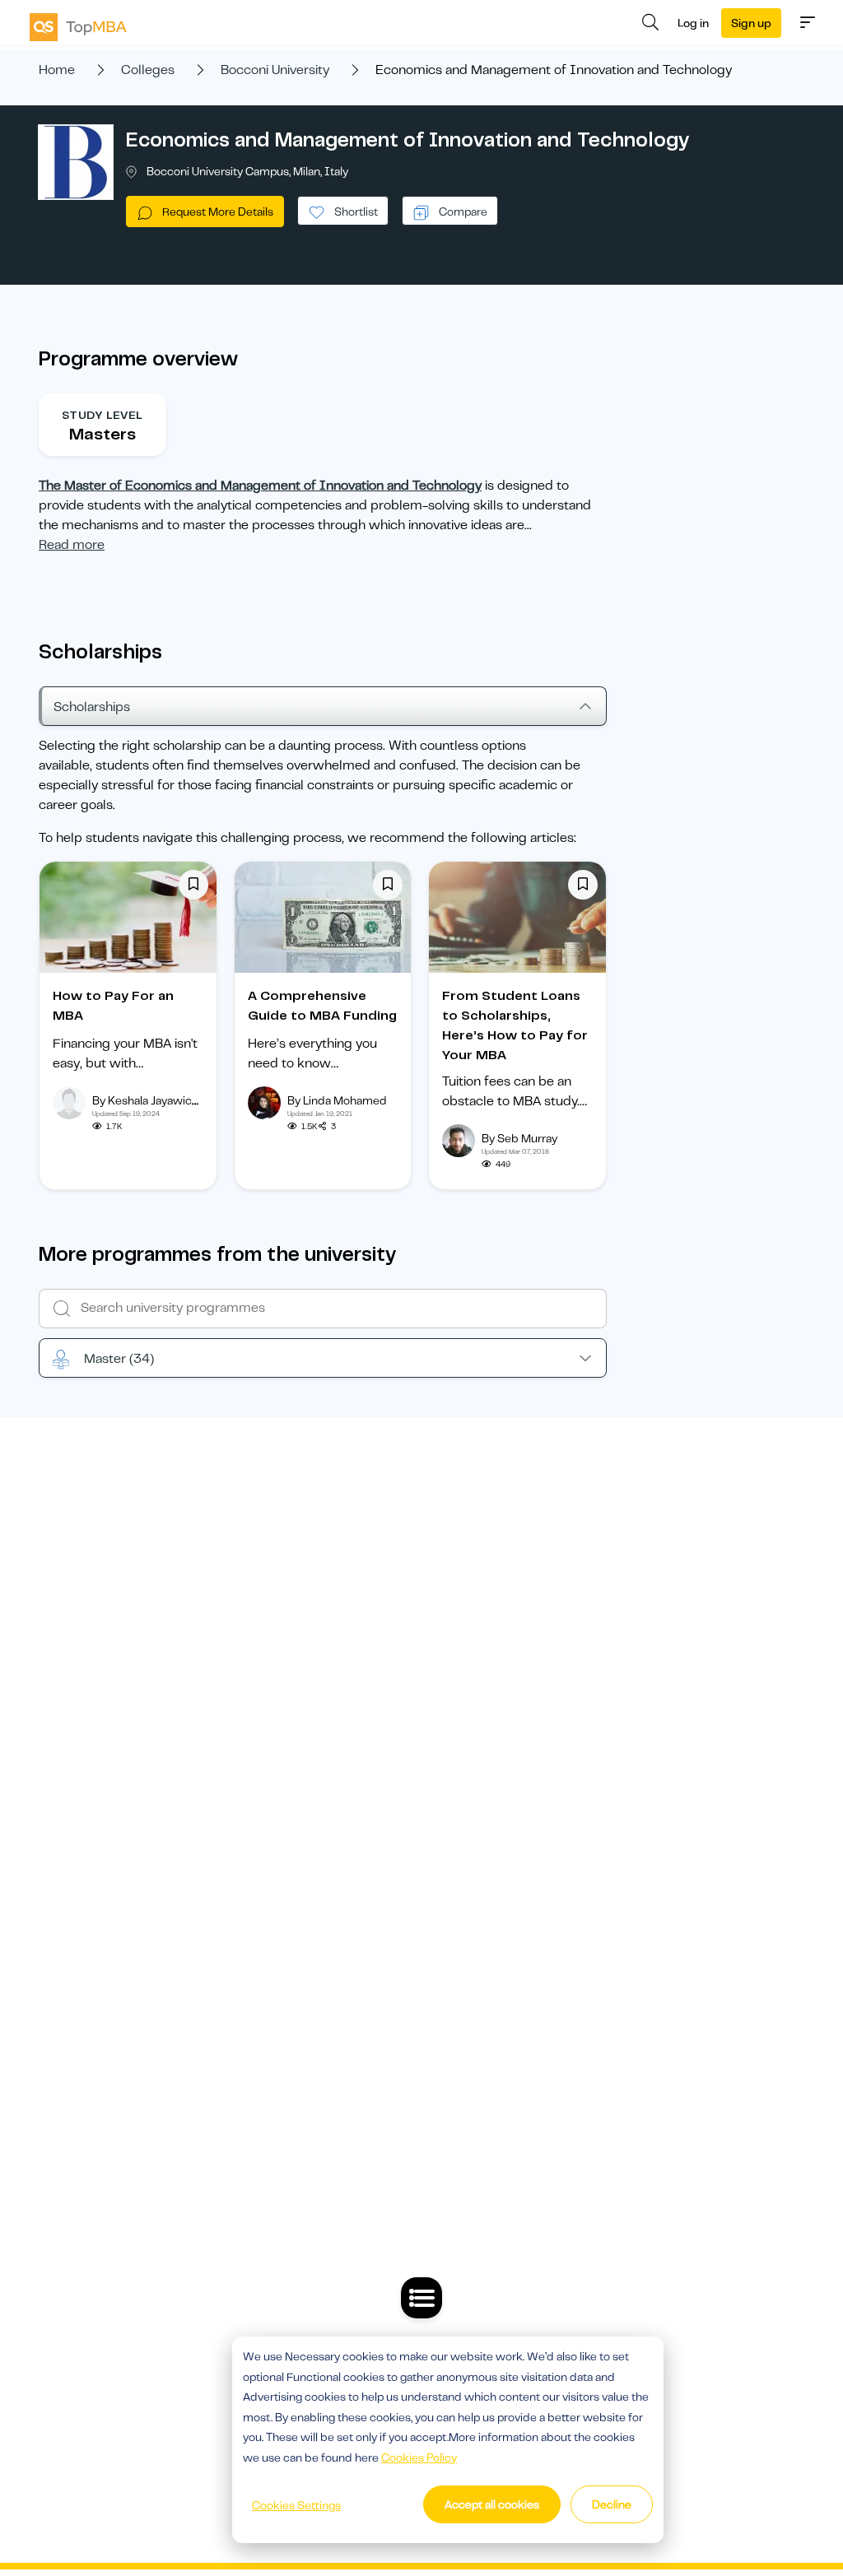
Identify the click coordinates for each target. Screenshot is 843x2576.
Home (57, 70)
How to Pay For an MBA (113, 1006)
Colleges (148, 70)
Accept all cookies (492, 2504)
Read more (72, 545)
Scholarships (92, 707)
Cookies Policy (419, 2457)
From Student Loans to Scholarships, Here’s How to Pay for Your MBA (515, 1025)
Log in (693, 23)
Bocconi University (275, 70)
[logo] (78, 27)
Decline (612, 2504)
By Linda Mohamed (337, 1100)
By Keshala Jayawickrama (158, 1100)
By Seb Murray (519, 1138)
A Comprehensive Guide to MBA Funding (322, 1006)
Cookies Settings (296, 2505)
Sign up (751, 23)
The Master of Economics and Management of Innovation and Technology (260, 486)
